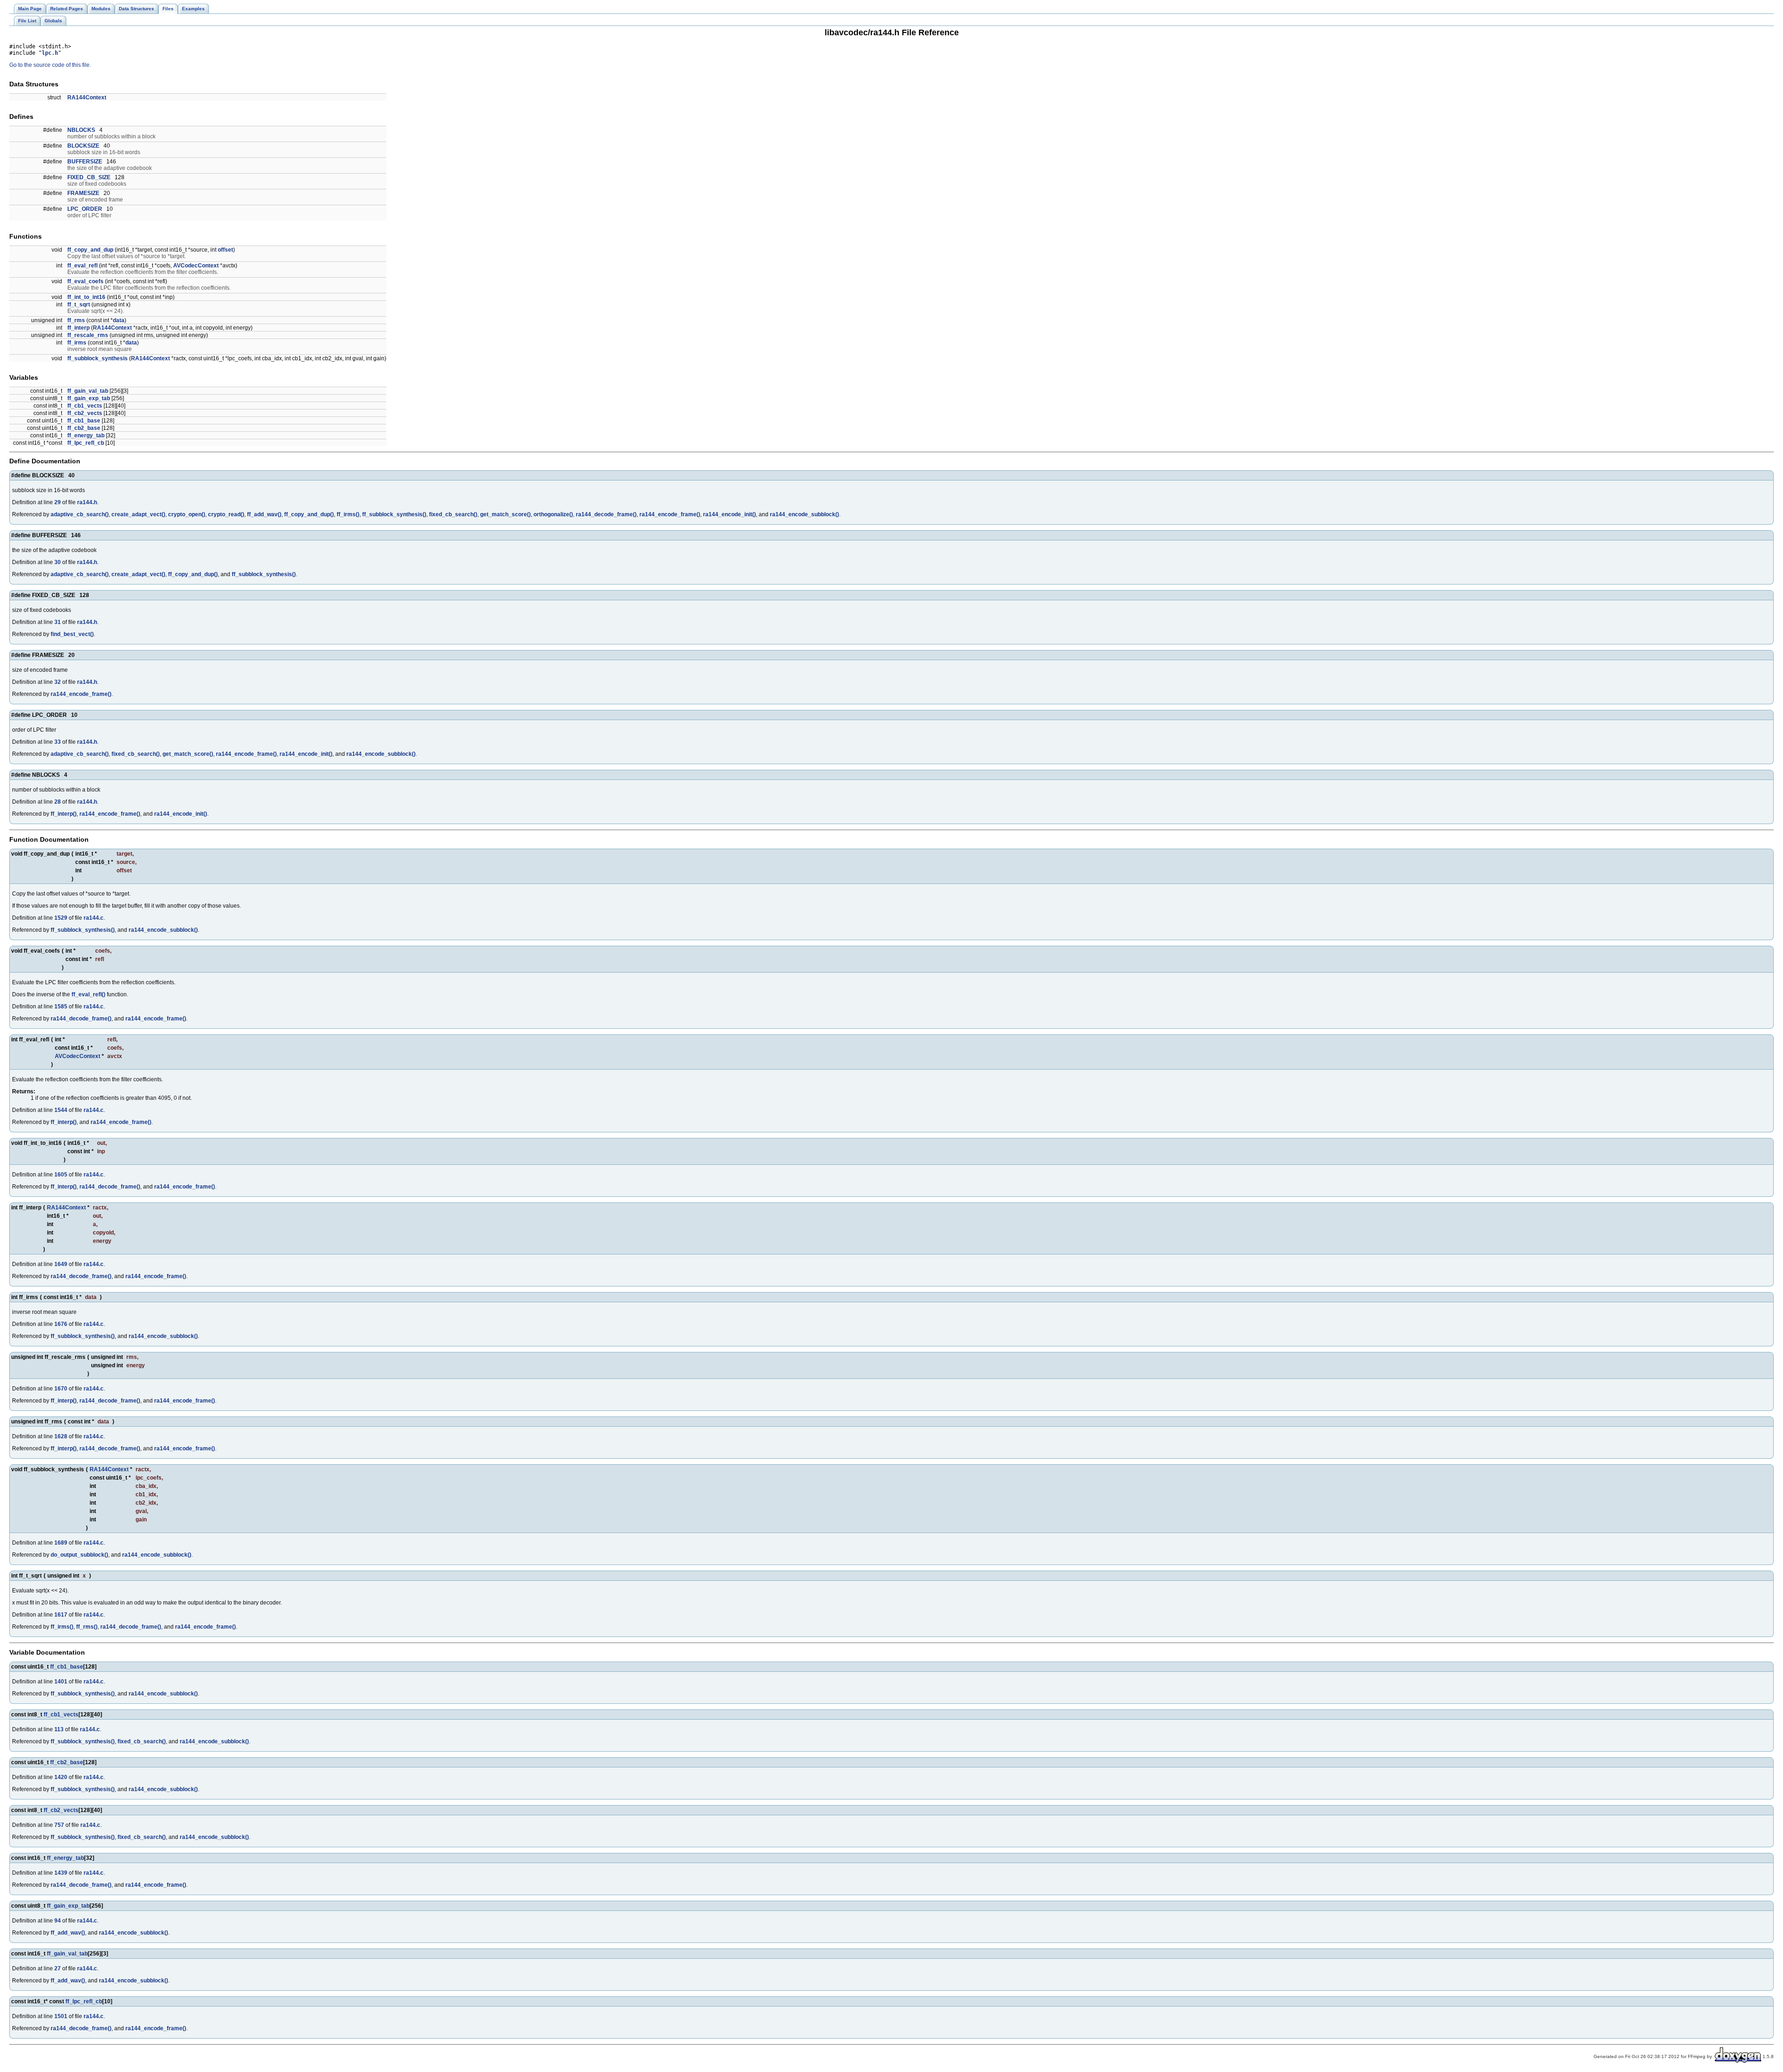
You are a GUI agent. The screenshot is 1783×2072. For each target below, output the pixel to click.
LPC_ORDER (85, 209)
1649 (61, 1264)
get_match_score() (505, 514)
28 (58, 802)
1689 (61, 1543)
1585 (61, 1007)
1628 (61, 1436)
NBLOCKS (81, 130)
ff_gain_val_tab (88, 391)
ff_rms (76, 320)
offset (225, 250)
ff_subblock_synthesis (98, 358)
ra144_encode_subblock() (804, 514)
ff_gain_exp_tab (89, 398)
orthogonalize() (553, 514)
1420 (61, 1777)
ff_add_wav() (264, 514)
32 (58, 682)
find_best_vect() (72, 634)
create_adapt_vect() (138, 514)
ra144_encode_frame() (670, 514)
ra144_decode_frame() (606, 514)
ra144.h (87, 502)
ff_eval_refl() (88, 994)
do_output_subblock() (79, 1555)
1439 (61, 1873)
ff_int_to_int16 (86, 297)
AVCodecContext (196, 266)
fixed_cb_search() (453, 514)
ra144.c (94, 918)
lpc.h (50, 53)
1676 (61, 1324)
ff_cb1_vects (85, 406)
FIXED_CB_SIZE (89, 177)
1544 (61, 1110)
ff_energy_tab (86, 435)
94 (58, 1921)
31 (58, 622)
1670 (61, 1389)
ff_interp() (64, 814)
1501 (61, 2016)
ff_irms (77, 343)
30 (58, 562)
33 (58, 742)
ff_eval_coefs (85, 281)
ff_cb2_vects (85, 413)
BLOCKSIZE (83, 146)
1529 (61, 918)
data (119, 320)
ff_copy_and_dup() (309, 514)
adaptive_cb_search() (80, 514)
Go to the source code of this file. (50, 65)
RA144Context (87, 97)
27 (58, 1968)
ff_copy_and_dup (90, 250)
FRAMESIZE (83, 193)
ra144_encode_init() (729, 514)
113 (59, 1729)
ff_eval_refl (82, 266)
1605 (61, 1175)
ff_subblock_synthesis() (394, 514)
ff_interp (78, 328)
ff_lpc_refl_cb (86, 443)
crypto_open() (187, 514)
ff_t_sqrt (79, 305)
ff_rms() (87, 1627)
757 (59, 1825)
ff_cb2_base (84, 428)
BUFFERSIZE (85, 162)
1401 (61, 1682)
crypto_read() (226, 514)
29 (58, 502)
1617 (61, 1615)
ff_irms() (348, 514)
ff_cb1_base (84, 421)
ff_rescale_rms (88, 335)
